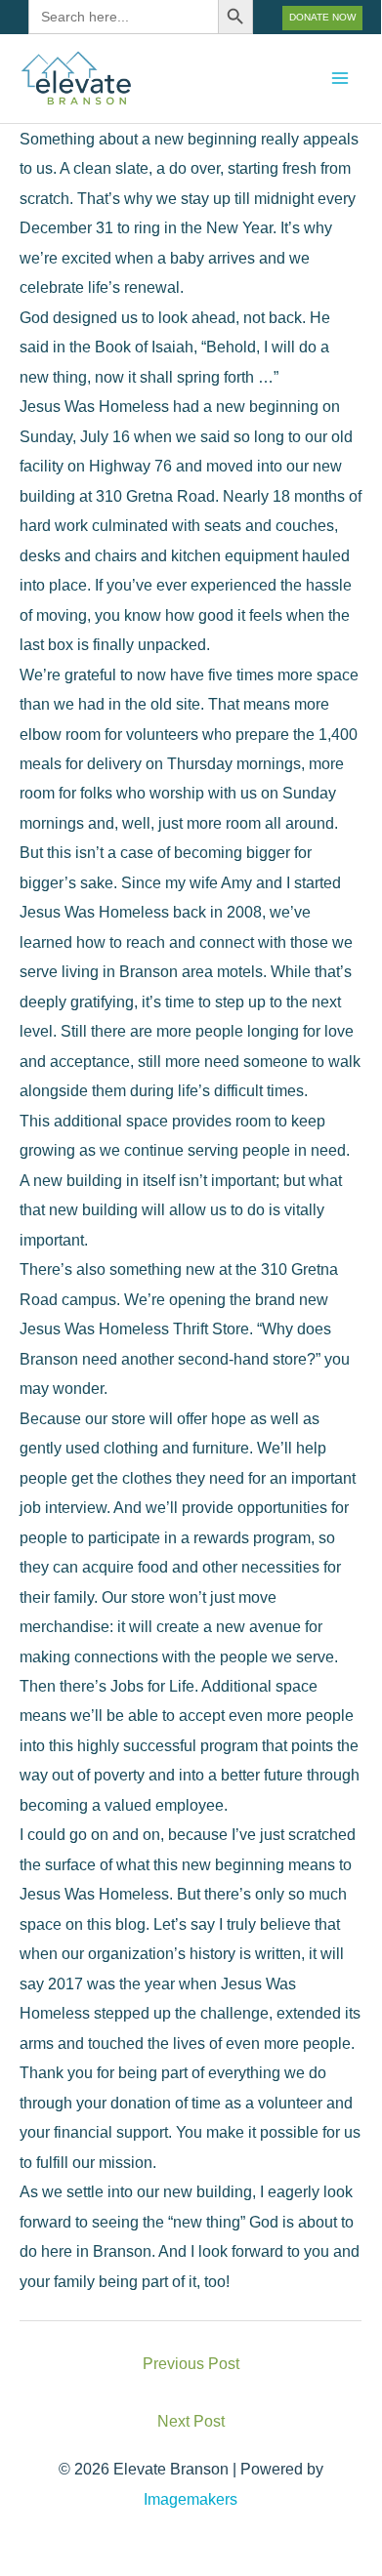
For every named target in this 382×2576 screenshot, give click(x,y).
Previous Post (191, 2363)
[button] (322, 18)
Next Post (191, 2421)
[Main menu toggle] (340, 79)
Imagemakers (191, 2499)
